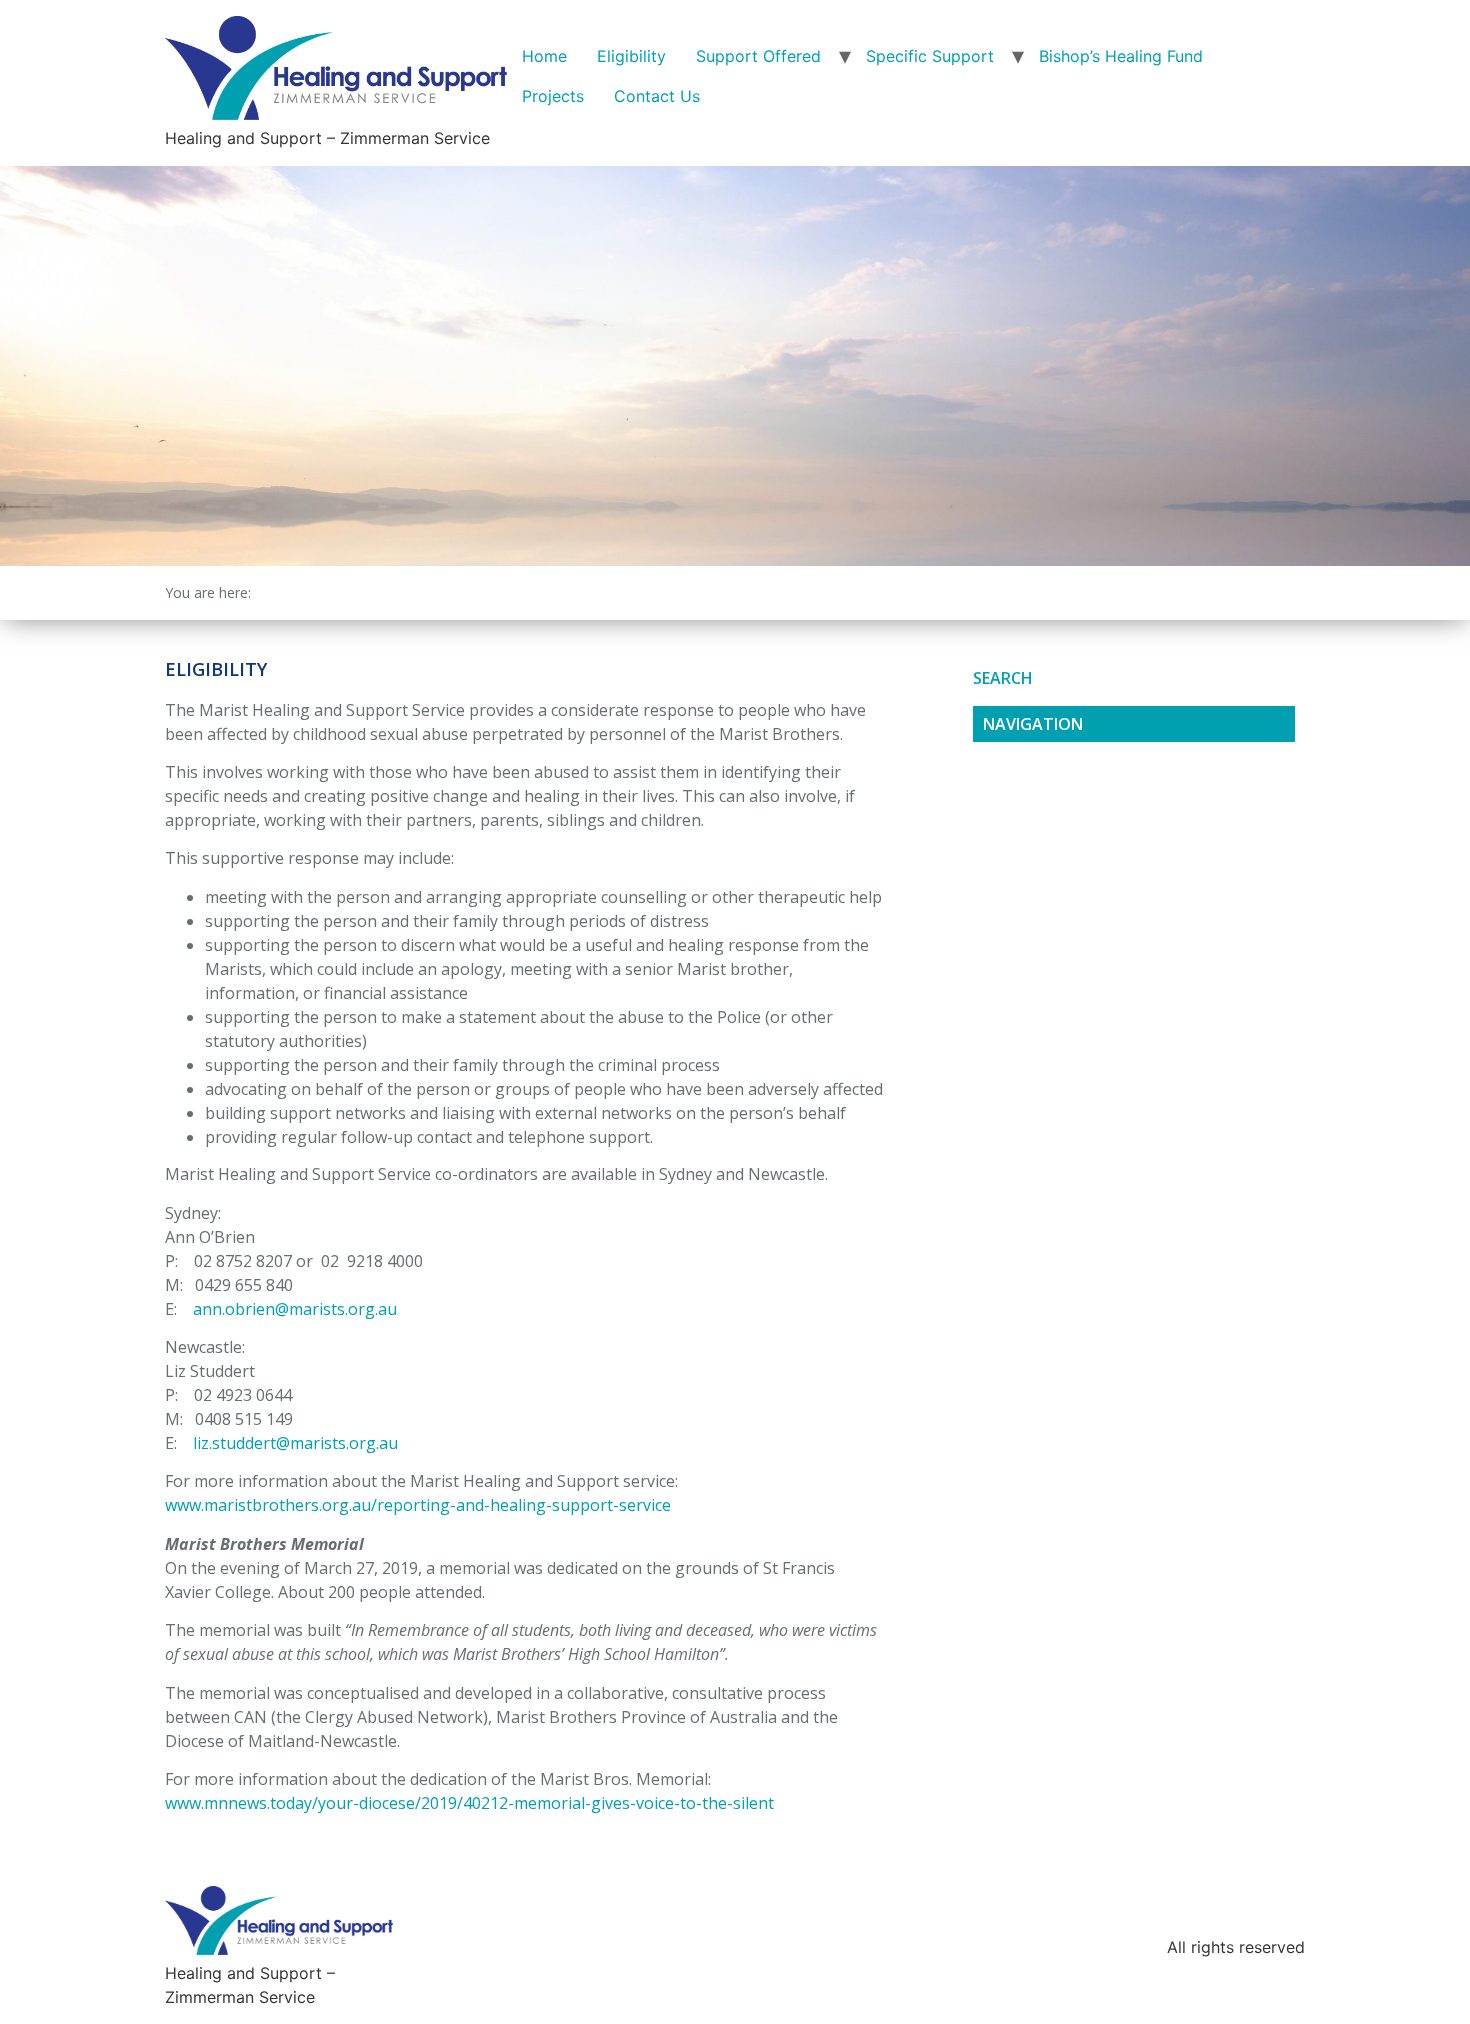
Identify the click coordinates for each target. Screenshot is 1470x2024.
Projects (553, 96)
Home (544, 56)
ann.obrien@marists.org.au (295, 1309)
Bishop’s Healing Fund (1121, 56)
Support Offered (758, 56)
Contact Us (657, 96)
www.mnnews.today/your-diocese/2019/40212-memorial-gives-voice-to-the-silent (469, 1803)
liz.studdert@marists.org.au (295, 1443)
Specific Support (930, 56)
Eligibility (631, 56)
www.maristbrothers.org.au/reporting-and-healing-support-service (418, 1505)
